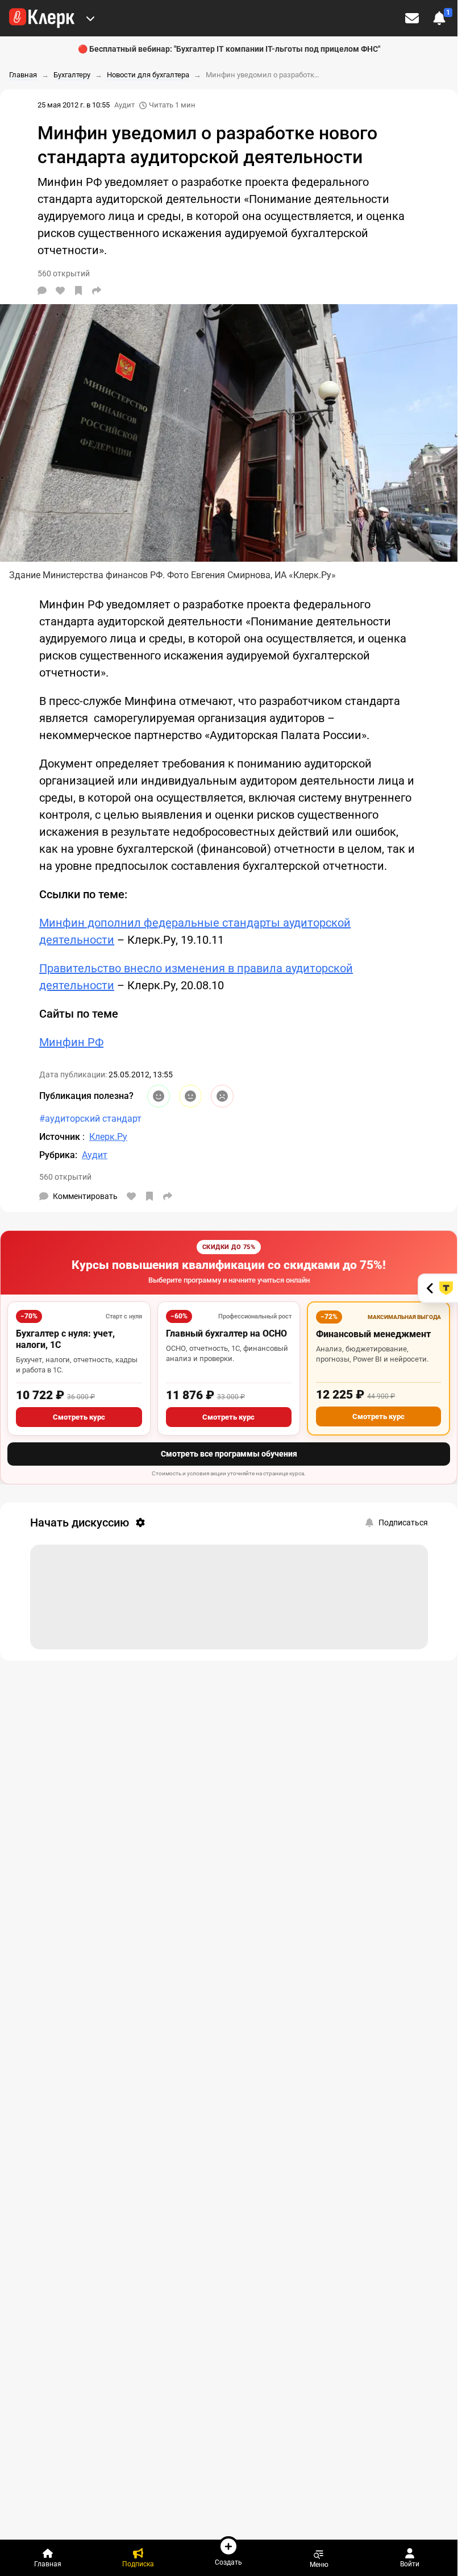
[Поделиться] (97, 291)
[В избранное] (78, 291)
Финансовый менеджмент (373, 1334)
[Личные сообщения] (412, 18)
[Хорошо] (159, 1096)
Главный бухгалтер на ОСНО (226, 1333)
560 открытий (65, 1177)
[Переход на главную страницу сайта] (42, 18)
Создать (228, 2562)
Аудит (124, 105)
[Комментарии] (42, 291)
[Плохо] (222, 1096)
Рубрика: (58, 1155)
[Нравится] (60, 291)
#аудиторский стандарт (90, 1119)
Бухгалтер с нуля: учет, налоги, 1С (65, 1339)
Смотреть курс (79, 1417)
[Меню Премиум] (90, 18)
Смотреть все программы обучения (229, 1454)
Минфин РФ (71, 1042)
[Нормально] (190, 1096)
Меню (319, 2564)
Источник (61, 1137)
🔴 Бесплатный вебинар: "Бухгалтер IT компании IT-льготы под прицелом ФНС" (229, 49)
